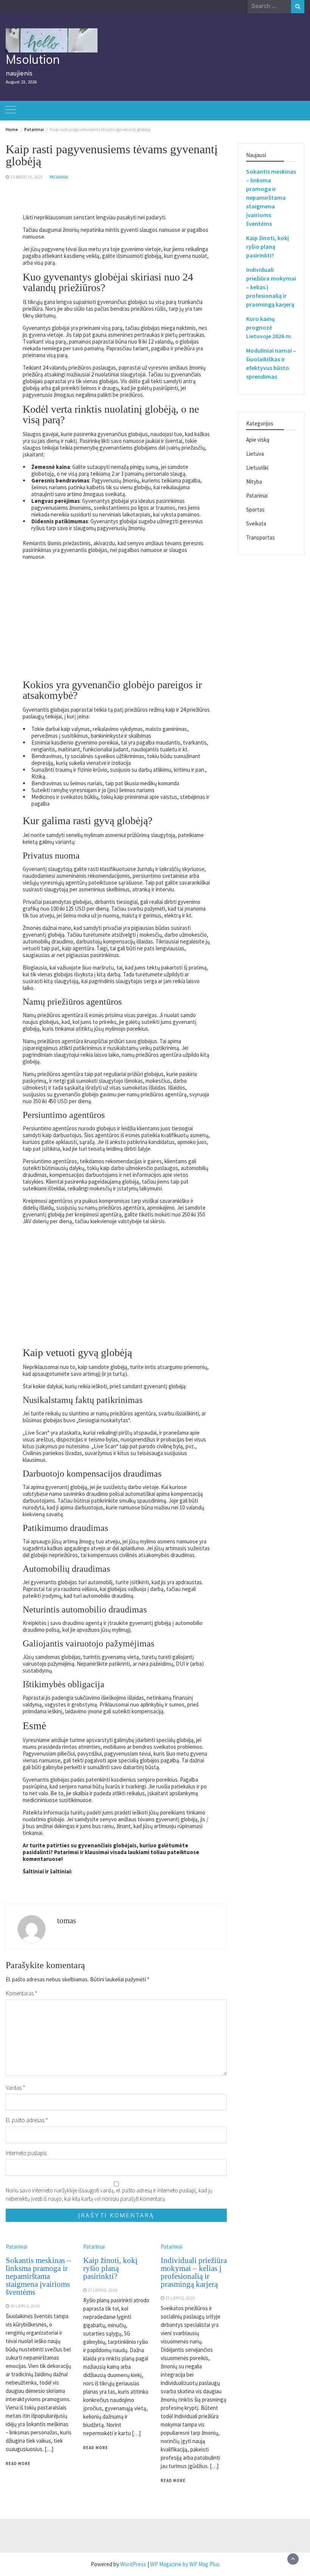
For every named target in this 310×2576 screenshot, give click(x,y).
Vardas (15, 2088)
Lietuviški (257, 468)
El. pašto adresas (27, 2120)
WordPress (133, 2564)
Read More (18, 2463)
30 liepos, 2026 (25, 2306)
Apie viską (258, 440)
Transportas (260, 537)
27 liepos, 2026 (102, 2290)
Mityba (254, 482)
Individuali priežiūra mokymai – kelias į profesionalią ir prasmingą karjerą (194, 2272)
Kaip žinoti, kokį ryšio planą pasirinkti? (110, 2268)
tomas (67, 1921)
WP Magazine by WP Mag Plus (185, 2564)
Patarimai (59, 177)
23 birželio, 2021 (27, 177)
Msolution (33, 59)
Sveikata (256, 523)
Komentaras (22, 1993)
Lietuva (255, 454)
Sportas (255, 509)
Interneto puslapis (26, 2153)
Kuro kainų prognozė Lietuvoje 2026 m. (269, 327)
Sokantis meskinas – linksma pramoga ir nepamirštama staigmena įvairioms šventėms (38, 2276)
